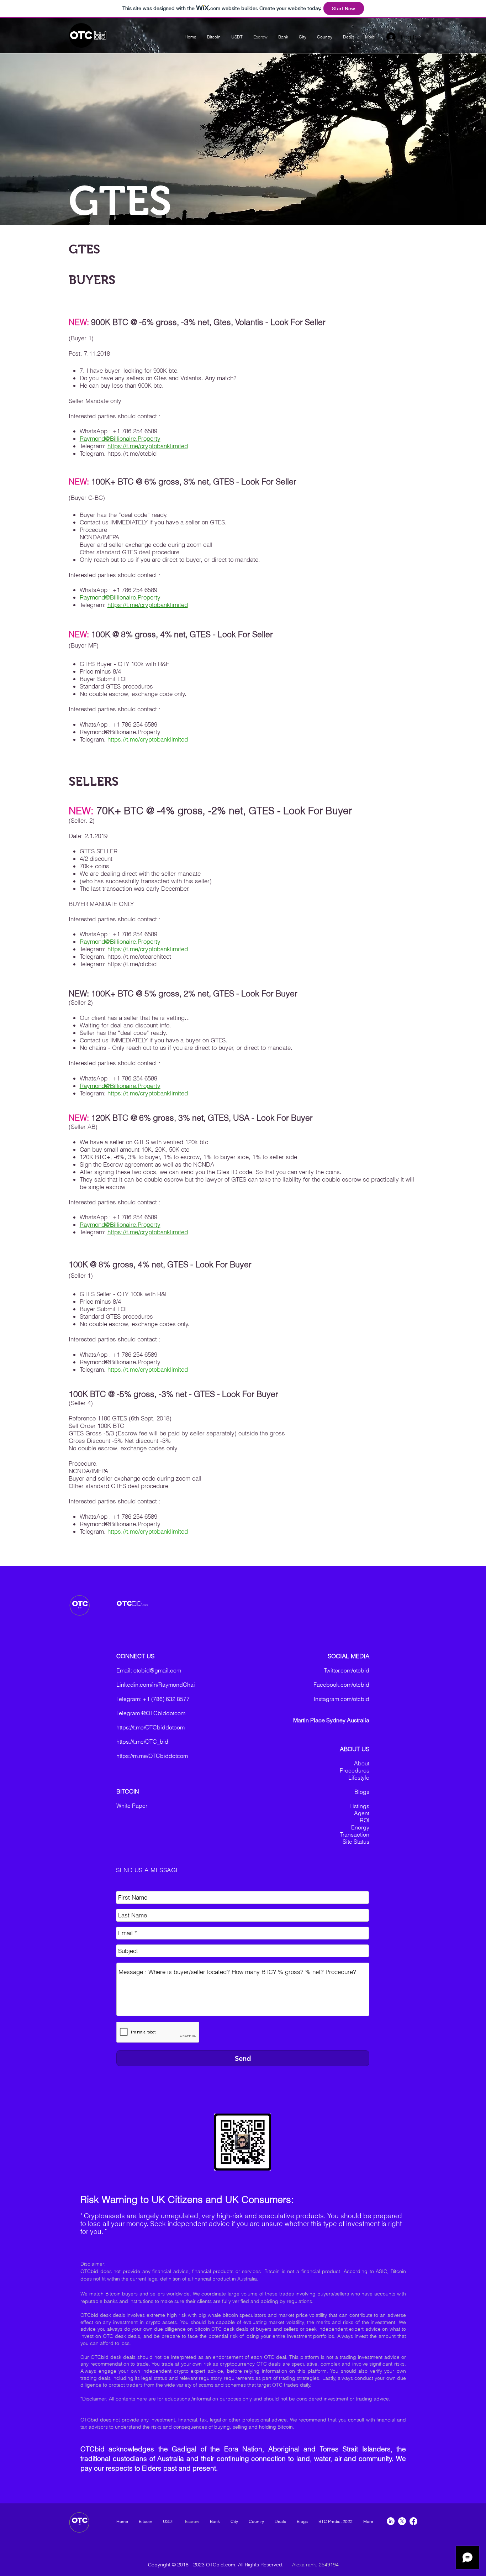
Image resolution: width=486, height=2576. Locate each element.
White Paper (132, 1806)
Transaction (355, 1834)
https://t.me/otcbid (132, 453)
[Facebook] (413, 2521)
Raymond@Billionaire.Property (120, 438)
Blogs (362, 1792)
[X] (402, 2521)
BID (137, 1603)
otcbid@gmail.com (157, 1670)
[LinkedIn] (391, 2521)
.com (145, 1605)
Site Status (356, 1842)
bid (100, 36)
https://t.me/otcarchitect (139, 956)
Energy (360, 1827)
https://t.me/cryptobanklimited (148, 446)
